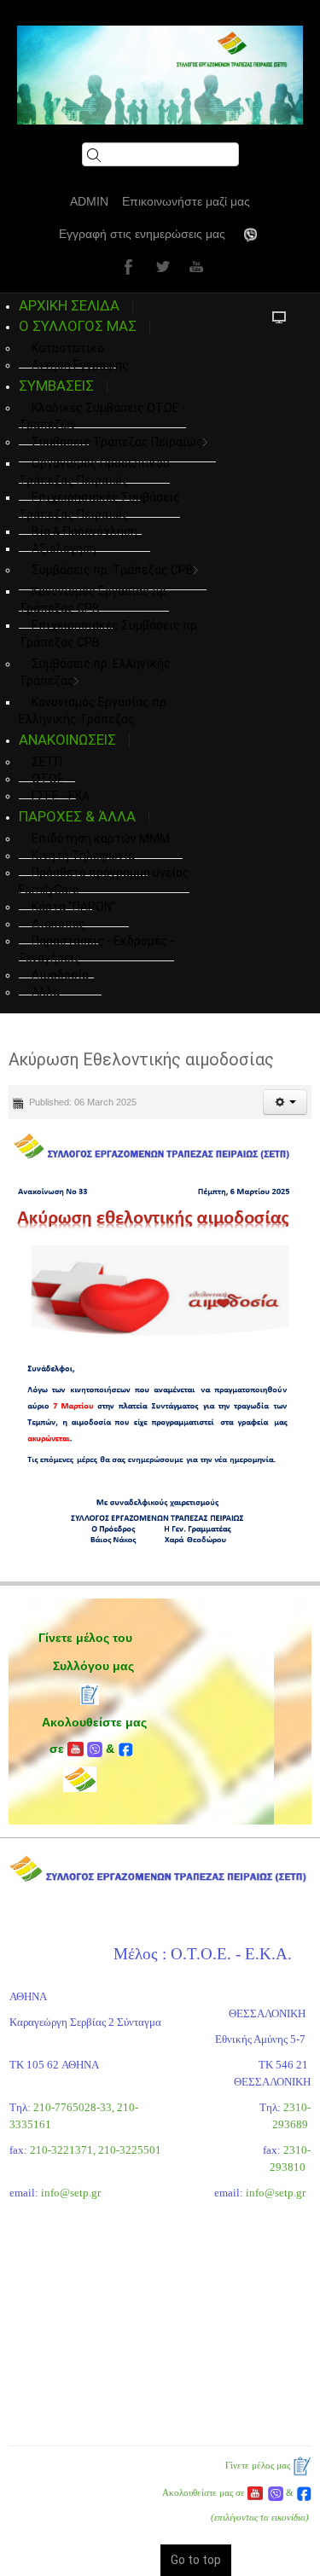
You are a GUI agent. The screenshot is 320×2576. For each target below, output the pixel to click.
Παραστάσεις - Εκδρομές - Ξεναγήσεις (96, 949)
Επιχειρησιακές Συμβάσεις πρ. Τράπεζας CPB (109, 634)
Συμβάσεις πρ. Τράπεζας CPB (113, 570)
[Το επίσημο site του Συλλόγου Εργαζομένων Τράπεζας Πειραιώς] (160, 75)
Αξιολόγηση (64, 548)
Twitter (160, 266)
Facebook (126, 266)
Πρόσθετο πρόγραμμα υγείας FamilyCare (104, 881)
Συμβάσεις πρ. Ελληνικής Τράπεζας (95, 672)
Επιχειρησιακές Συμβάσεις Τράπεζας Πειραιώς (99, 506)
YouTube (195, 266)
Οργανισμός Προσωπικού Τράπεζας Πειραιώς (94, 472)
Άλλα (46, 992)
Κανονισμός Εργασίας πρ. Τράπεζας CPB (94, 600)
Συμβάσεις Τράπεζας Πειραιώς (117, 442)
